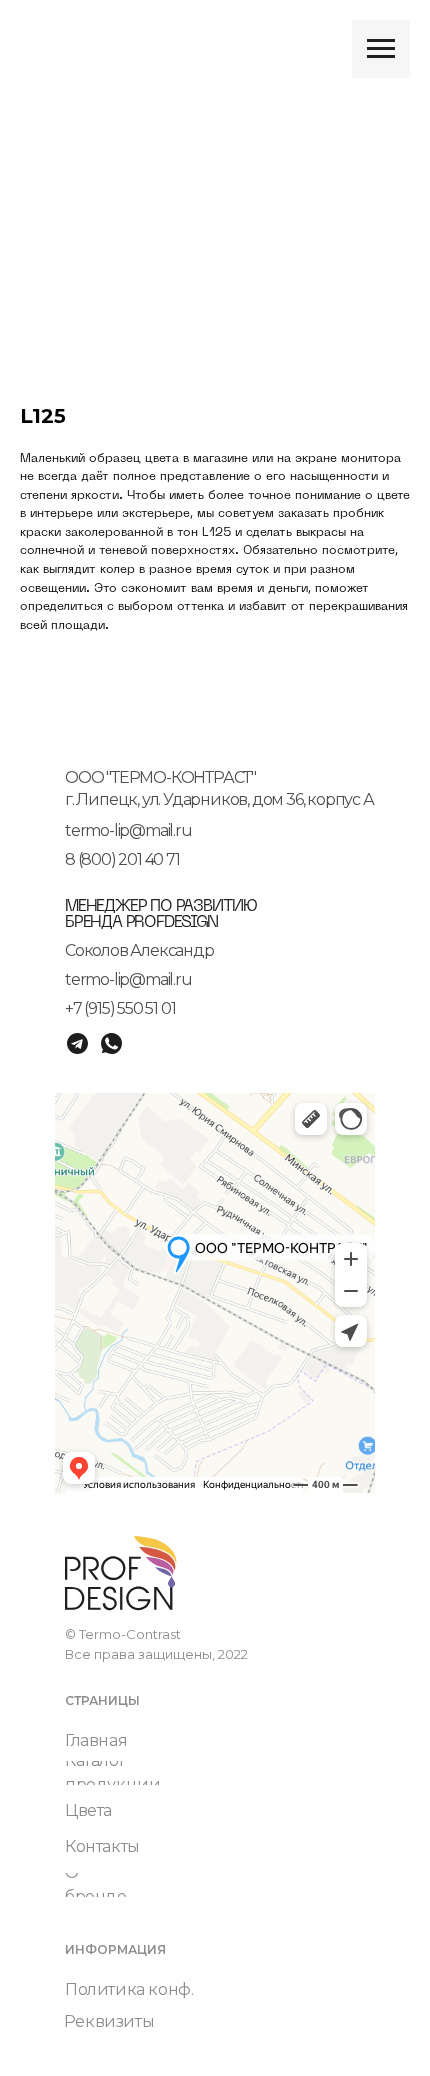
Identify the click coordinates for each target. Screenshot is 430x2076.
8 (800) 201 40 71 (122, 859)
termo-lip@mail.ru (128, 830)
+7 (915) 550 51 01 (120, 1008)
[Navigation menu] (381, 49)
